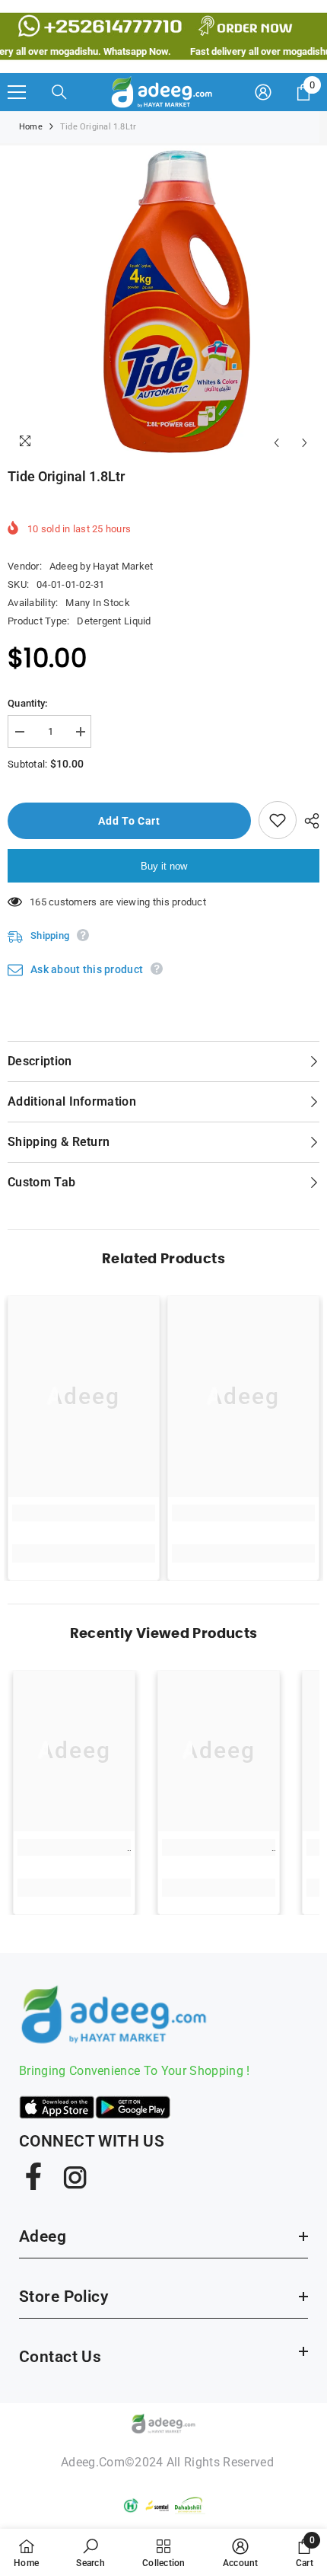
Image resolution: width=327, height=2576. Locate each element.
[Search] (59, 92)
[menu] (17, 92)
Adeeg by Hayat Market (101, 566)
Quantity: (27, 703)
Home (31, 127)
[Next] (305, 443)
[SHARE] (308, 821)
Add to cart (133, 821)
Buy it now (164, 866)
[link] (84, 1513)
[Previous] (276, 443)
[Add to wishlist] (278, 820)
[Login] (263, 92)
